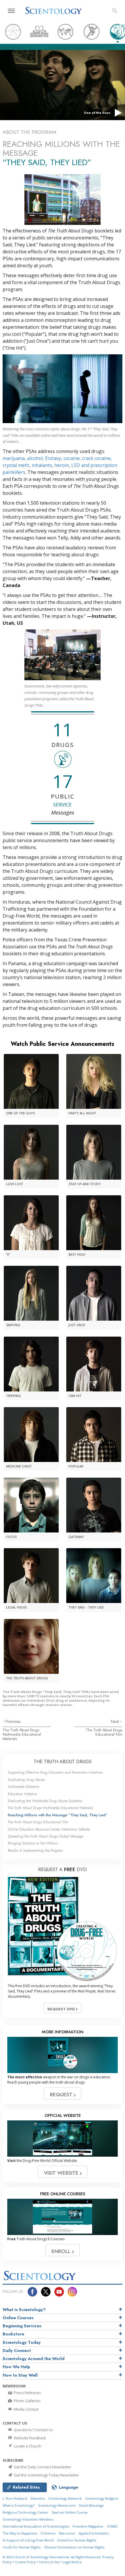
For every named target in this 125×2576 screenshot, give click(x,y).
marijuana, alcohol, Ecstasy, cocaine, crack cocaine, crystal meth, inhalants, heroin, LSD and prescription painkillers (60, 465)
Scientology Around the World (34, 2359)
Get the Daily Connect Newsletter (42, 2467)
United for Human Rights (77, 2540)
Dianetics (38, 2498)
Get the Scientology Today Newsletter (46, 2475)
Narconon (67, 2533)
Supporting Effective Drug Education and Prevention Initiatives (55, 1772)
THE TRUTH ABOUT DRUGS (63, 1762)
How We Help (16, 2367)
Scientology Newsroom (57, 2505)
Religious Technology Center (25, 2512)
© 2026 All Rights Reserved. (52, 2557)
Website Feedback (29, 2438)
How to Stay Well (20, 2375)
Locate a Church (27, 2446)
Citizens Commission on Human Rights (74, 2547)
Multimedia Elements (23, 1787)
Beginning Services (22, 2326)
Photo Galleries (27, 2401)
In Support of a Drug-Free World (28, 2540)
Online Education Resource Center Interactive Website (49, 1829)
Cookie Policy (25, 2562)
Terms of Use (49, 2562)
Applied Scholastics (94, 2533)
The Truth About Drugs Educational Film (104, 1732)
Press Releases (27, 2393)
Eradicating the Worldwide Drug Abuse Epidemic (45, 1801)
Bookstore (13, 2334)
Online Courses (18, 2318)
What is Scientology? (24, 2310)
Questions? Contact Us (33, 2430)
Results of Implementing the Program (35, 1850)
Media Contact (26, 2409)
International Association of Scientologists (36, 2526)
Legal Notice (72, 2562)
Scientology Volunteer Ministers (28, 2519)
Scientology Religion (102, 2498)
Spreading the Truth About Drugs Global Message (45, 1836)
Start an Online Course (70, 2512)
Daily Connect (17, 2351)
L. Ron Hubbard (15, 2498)
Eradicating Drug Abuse (26, 1780)
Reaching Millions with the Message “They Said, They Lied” (58, 1815)
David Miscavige (91, 2505)
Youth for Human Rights (22, 2547)
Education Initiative (22, 1794)
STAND (112, 2526)
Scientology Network (65, 2498)
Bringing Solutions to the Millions (33, 1843)
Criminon (48, 2533)
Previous (13, 1721)
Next (115, 1721)
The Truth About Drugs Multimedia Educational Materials (22, 1734)
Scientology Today (22, 2342)
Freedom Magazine (88, 2526)
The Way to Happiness (20, 2533)
